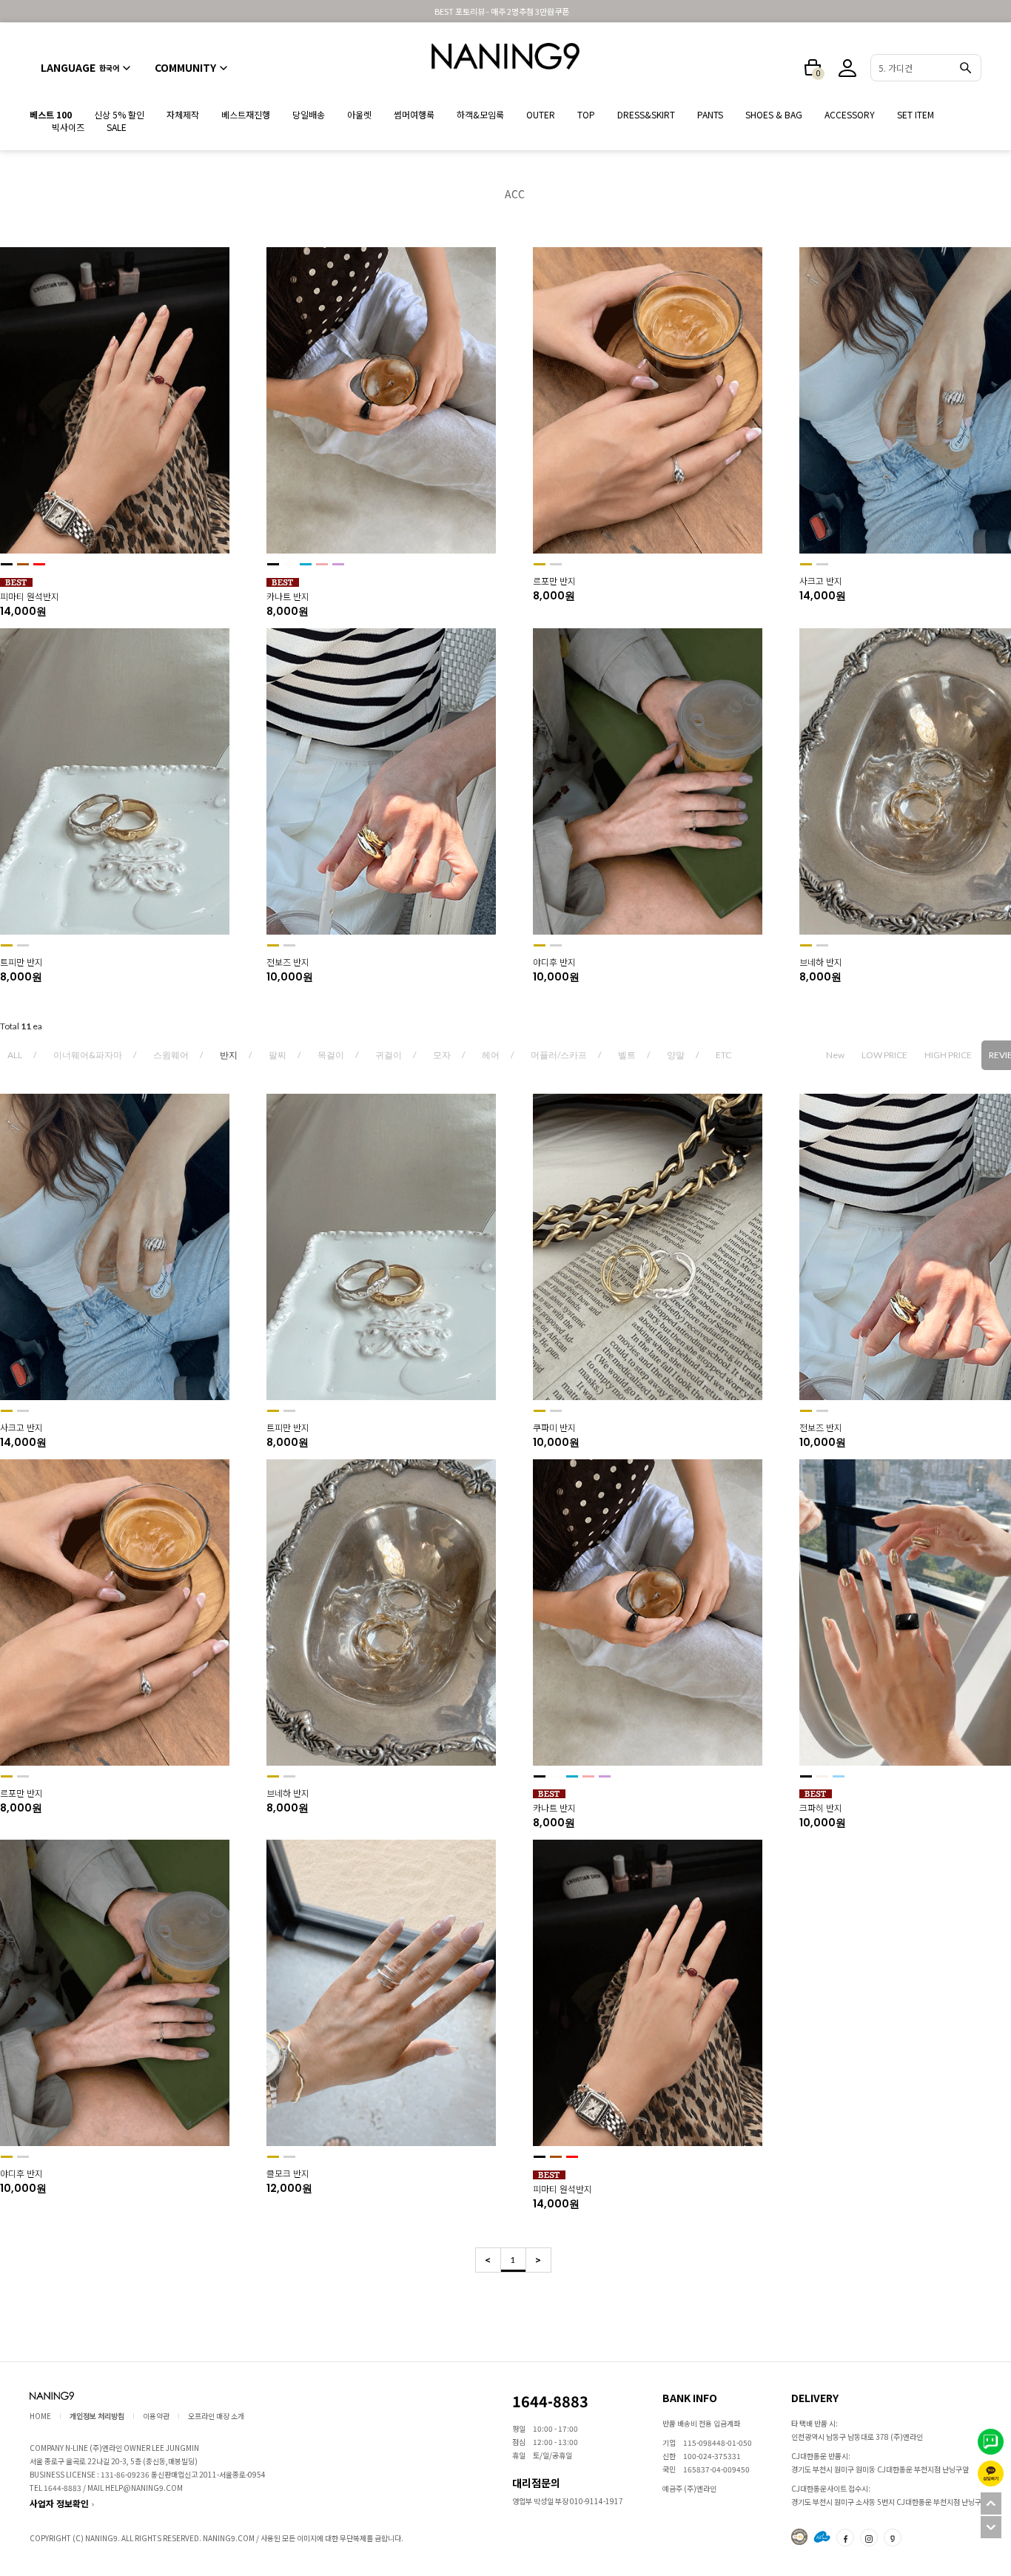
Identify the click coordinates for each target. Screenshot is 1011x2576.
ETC (723, 1055)
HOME (40, 2416)
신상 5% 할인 (119, 114)
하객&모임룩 (480, 114)
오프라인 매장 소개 (216, 2416)
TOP (586, 114)
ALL (15, 1055)
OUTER (541, 114)
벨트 (627, 1055)
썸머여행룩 (414, 114)
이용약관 (156, 2416)
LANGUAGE (80, 67)
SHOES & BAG (774, 114)
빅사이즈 (68, 127)
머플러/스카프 (559, 1055)
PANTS (710, 114)
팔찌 (278, 1055)
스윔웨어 (171, 1055)
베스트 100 (51, 114)
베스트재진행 (246, 114)
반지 (229, 1055)
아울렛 (359, 114)
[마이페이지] (847, 68)
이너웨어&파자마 (88, 1055)
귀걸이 (389, 1055)
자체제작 (183, 114)
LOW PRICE (884, 1055)
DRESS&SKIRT (646, 114)
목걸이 (331, 1055)
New (835, 1055)
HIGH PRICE (948, 1055)
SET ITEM (916, 114)
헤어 (491, 1055)
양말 (676, 1055)
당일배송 (309, 114)
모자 (442, 1055)
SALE (117, 127)
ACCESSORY (850, 114)
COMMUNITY (185, 67)
